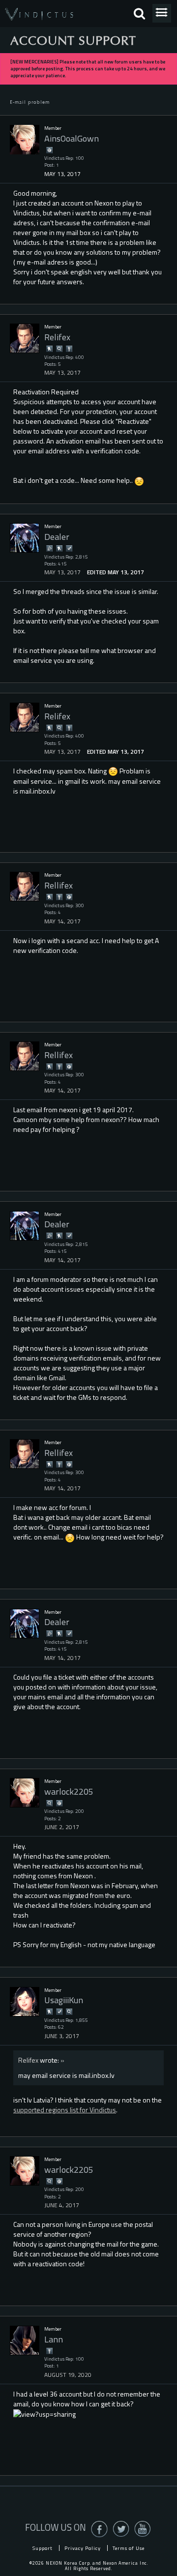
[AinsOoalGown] (25, 140)
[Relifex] (25, 338)
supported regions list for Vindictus (65, 2110)
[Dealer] (25, 538)
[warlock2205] (25, 1793)
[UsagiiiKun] (25, 2002)
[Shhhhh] (49, 348)
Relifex (28, 2060)
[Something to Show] (49, 548)
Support (43, 2548)
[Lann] (25, 2340)
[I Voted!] (69, 548)
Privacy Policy (83, 2548)
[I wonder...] (59, 348)
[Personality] (69, 348)
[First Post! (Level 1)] (49, 150)
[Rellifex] (25, 887)
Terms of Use (129, 2548)
